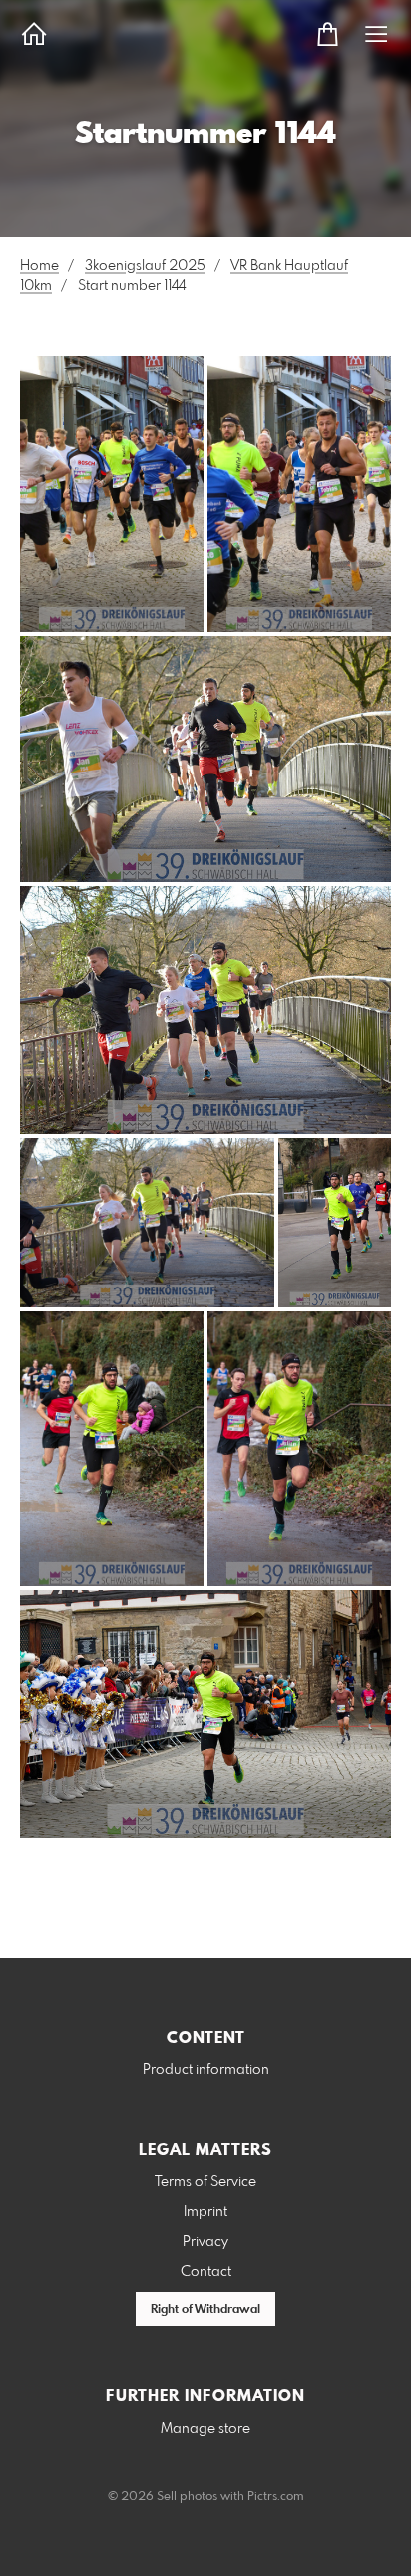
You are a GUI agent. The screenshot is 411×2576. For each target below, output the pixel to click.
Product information (206, 2070)
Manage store (205, 2429)
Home (39, 266)
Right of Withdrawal (205, 2310)
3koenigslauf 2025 (145, 266)
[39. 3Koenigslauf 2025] (112, 494)
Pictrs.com (276, 2497)
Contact (206, 2272)
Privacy (205, 2242)
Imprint (205, 2212)
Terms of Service (205, 2182)
